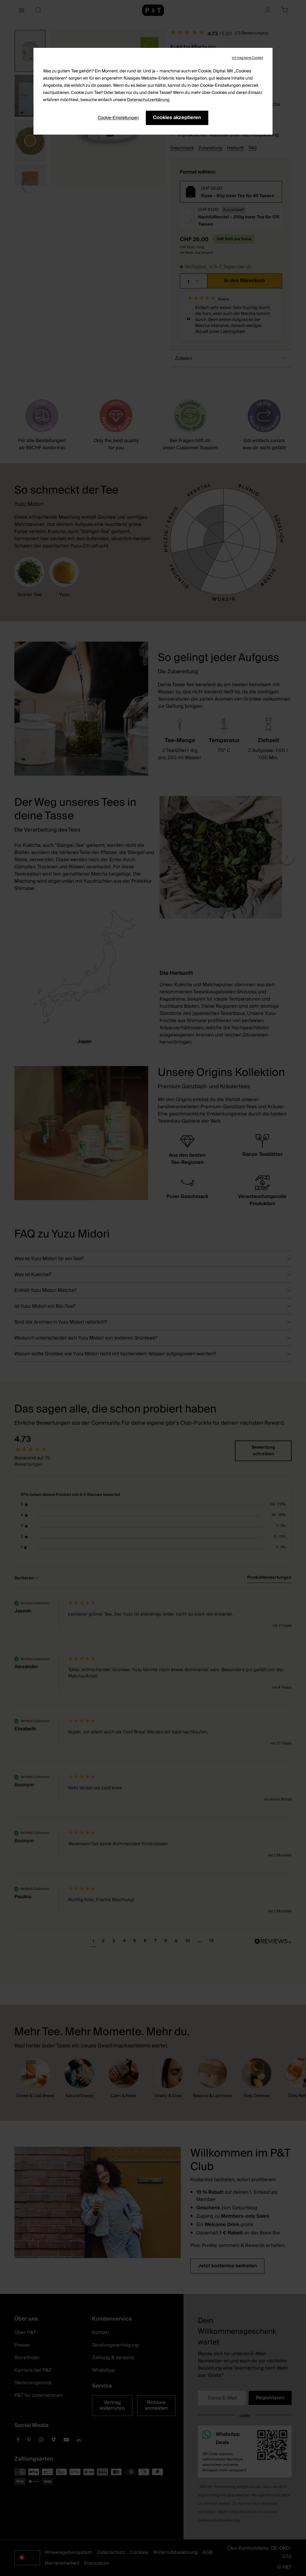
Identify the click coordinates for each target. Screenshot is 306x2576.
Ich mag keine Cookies (247, 58)
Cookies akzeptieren (177, 118)
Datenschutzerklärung (148, 100)
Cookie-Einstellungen (118, 118)
